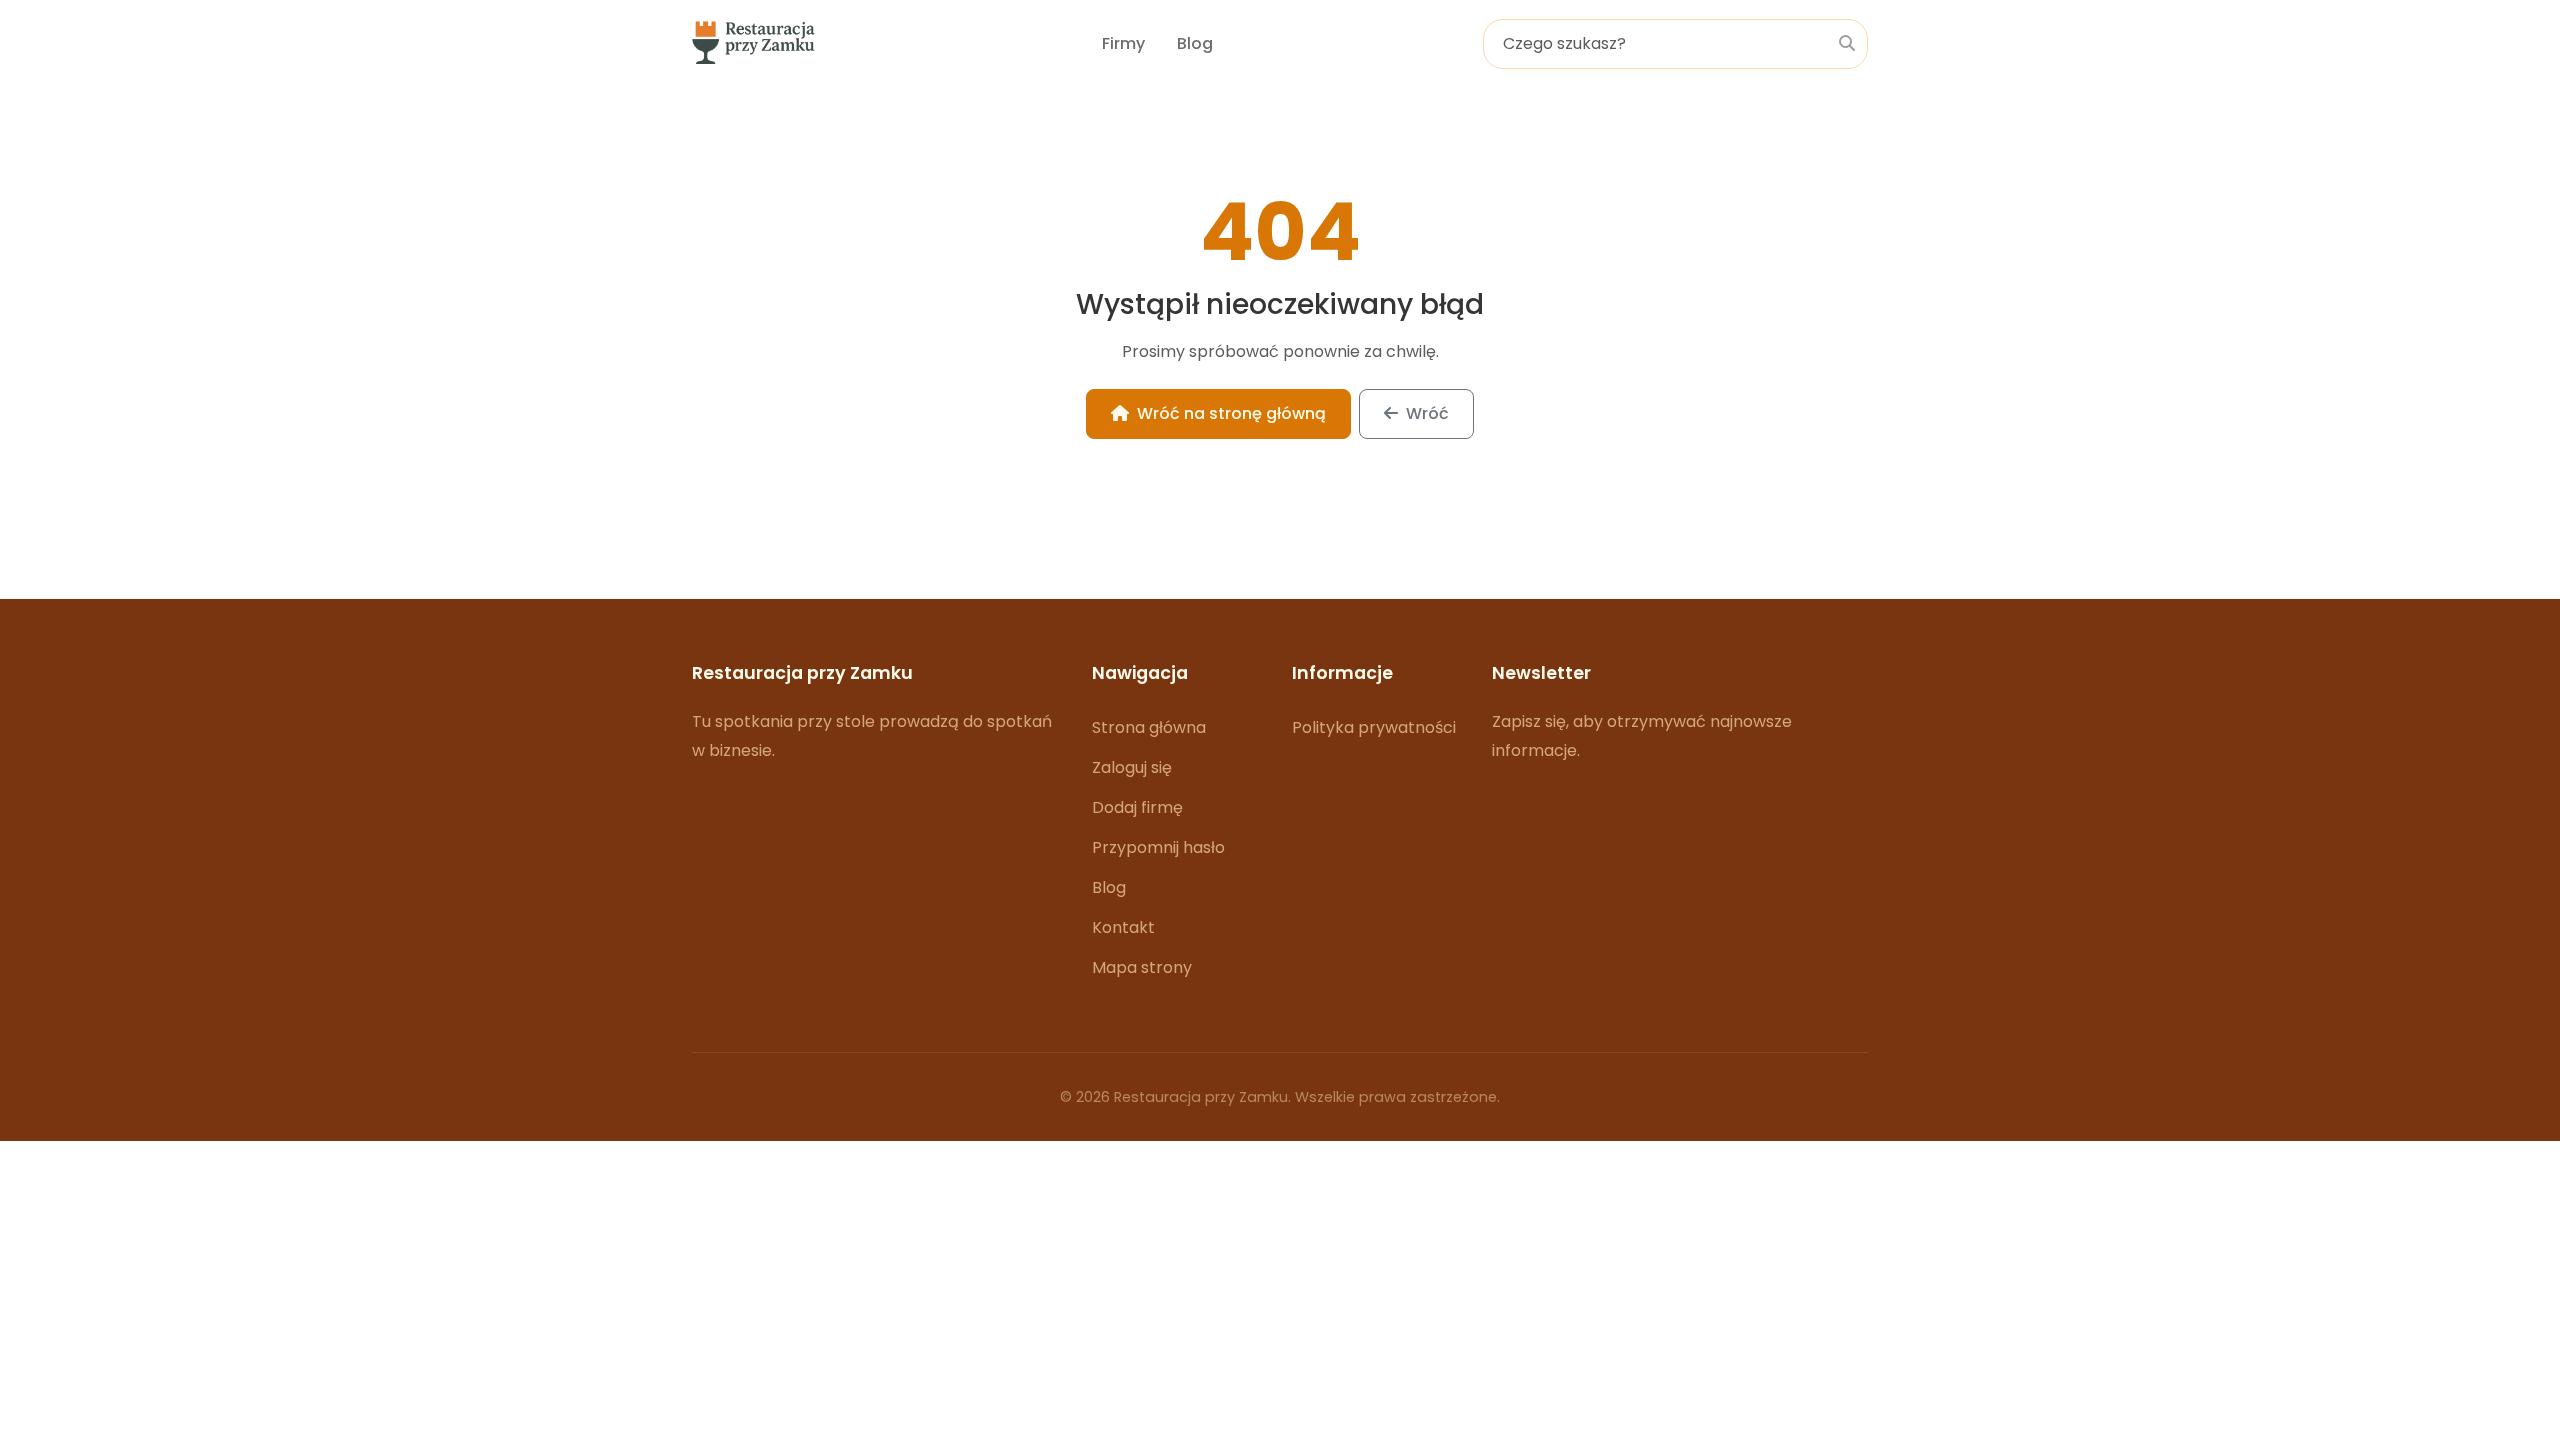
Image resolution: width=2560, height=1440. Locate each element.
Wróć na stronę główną (1231, 413)
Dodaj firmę (1137, 807)
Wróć (1427, 413)
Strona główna (1149, 727)
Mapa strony (1142, 967)
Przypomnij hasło (1158, 847)
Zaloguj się (1132, 767)
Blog (1195, 43)
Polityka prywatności (1374, 727)
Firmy (1123, 43)
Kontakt (1123, 927)
